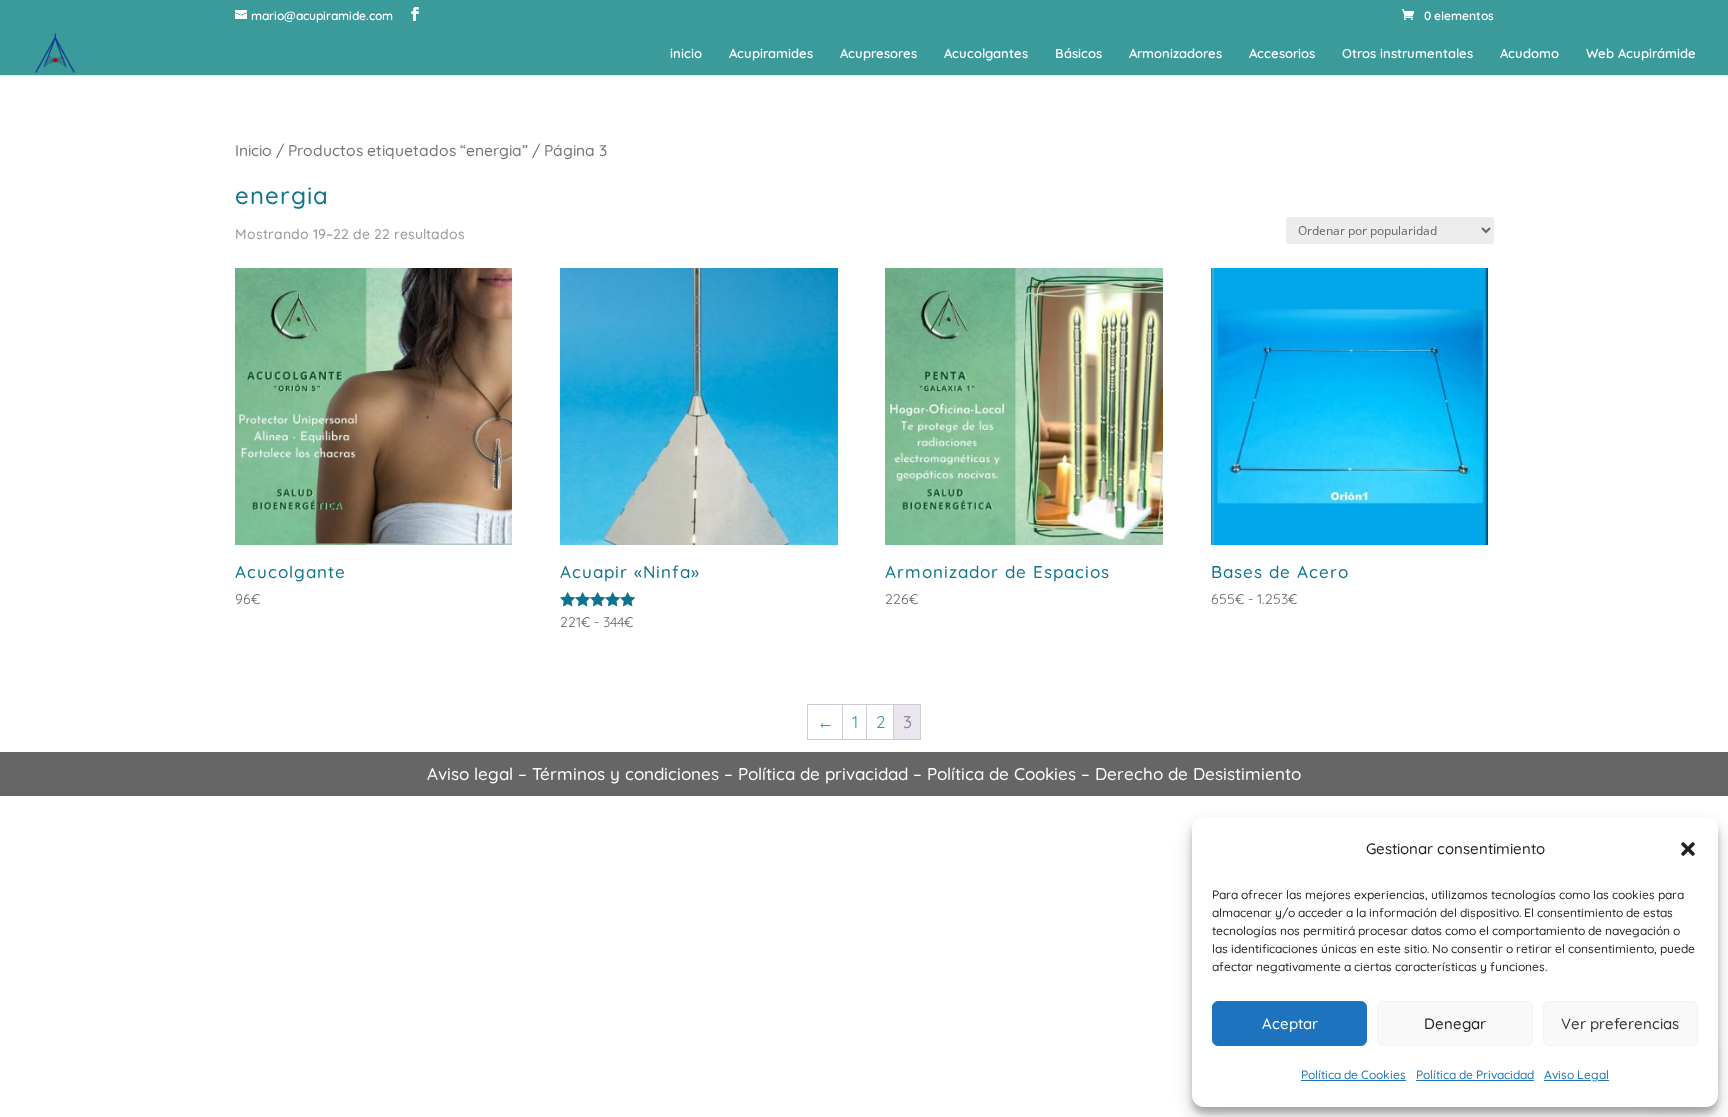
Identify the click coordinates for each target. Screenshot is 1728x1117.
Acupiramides (771, 53)
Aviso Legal (1576, 1074)
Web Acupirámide (1641, 53)
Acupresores (878, 53)
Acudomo (1529, 53)
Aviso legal (470, 773)
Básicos (1078, 53)
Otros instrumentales (1407, 53)
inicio (686, 53)
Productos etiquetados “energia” (408, 150)
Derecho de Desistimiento (1198, 773)
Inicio (253, 150)
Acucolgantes (986, 53)
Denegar (1455, 1023)
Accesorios (1282, 53)
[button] (1688, 849)
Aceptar (1290, 1023)
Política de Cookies (1353, 1074)
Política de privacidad (823, 773)
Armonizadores (1175, 53)
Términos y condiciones (625, 773)
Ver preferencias (1620, 1023)
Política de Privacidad (1475, 1074)
